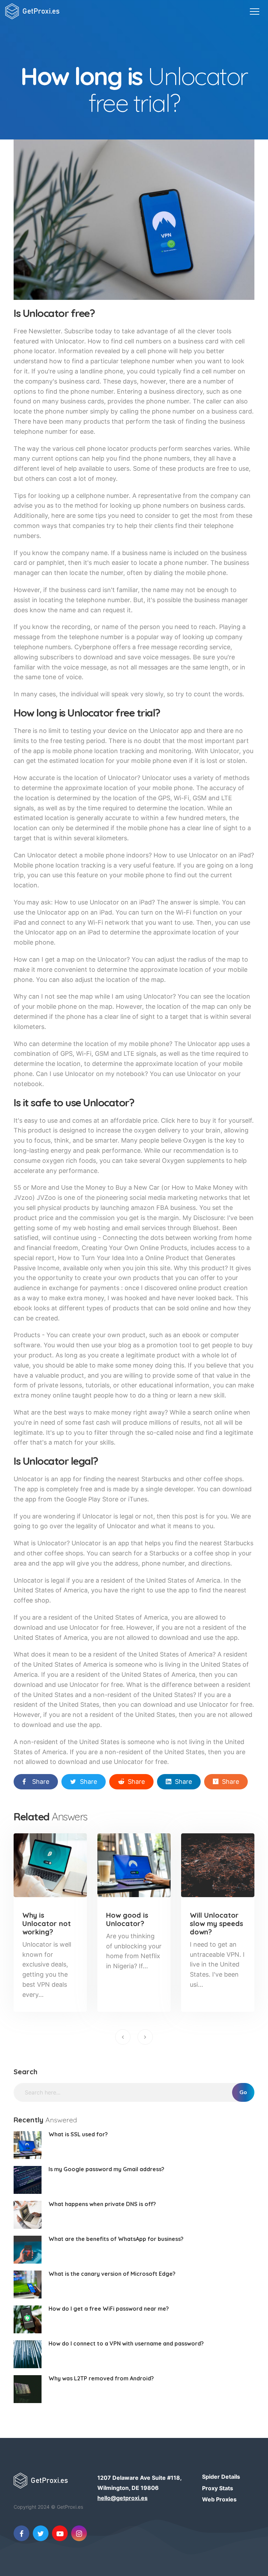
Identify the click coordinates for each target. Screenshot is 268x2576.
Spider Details (221, 2477)
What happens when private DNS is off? (102, 2204)
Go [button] (243, 2092)
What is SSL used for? (78, 2134)
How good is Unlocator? (127, 1919)
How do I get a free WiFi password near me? (109, 2309)
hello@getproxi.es (122, 2498)
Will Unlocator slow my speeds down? (217, 1923)
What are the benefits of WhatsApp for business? (116, 2239)
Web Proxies (219, 2499)
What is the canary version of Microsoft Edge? (112, 2274)
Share (41, 1782)
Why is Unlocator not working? (47, 1923)
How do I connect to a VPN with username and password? (126, 2343)
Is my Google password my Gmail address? (106, 2169)
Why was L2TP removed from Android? (101, 2378)
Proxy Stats (218, 2488)
